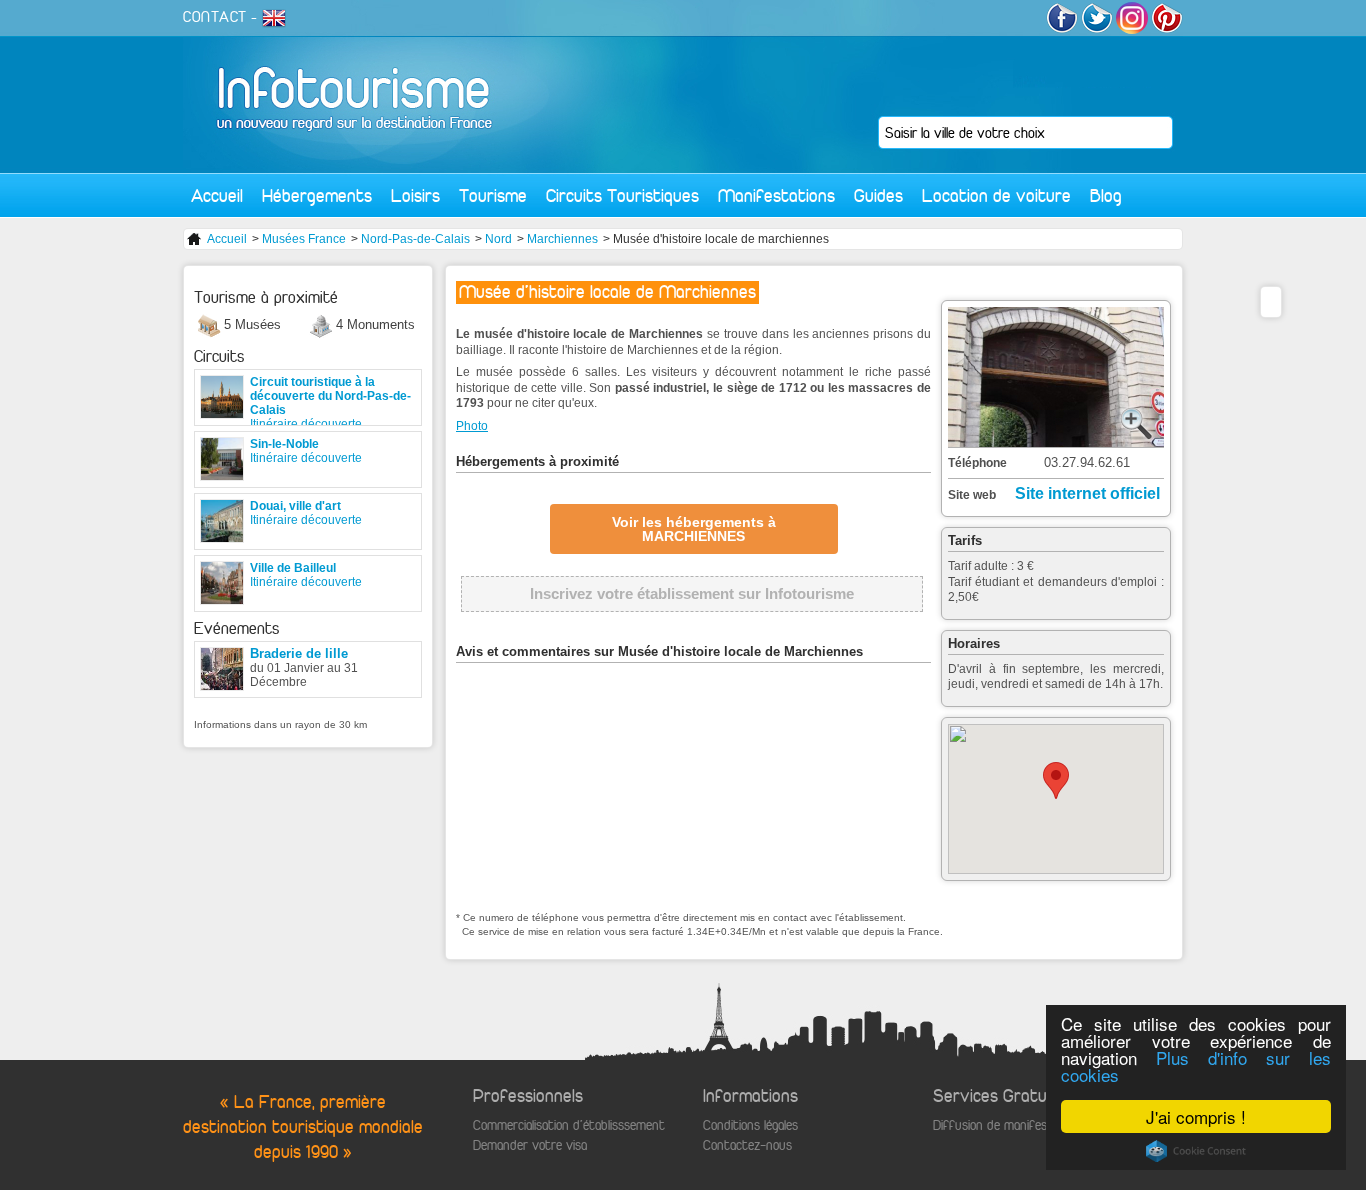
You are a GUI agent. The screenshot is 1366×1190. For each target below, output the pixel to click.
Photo (472, 426)
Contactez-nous (747, 1145)
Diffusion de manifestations (1009, 1125)
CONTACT (215, 17)
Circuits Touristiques (622, 195)
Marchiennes (562, 239)
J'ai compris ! (1196, 1116)
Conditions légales (750, 1125)
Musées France (304, 239)
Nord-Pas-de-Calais (415, 239)
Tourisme (493, 195)
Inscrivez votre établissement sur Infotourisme (692, 593)
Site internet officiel (1087, 493)
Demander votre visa (530, 1145)
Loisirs (415, 195)
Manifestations (776, 195)
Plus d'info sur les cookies (1196, 1066)
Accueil (217, 195)
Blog (1106, 195)
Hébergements (317, 195)
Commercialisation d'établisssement (569, 1125)
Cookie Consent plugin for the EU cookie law (1196, 1151)
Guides (878, 195)
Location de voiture (996, 195)
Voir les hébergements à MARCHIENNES (694, 529)
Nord (498, 239)
